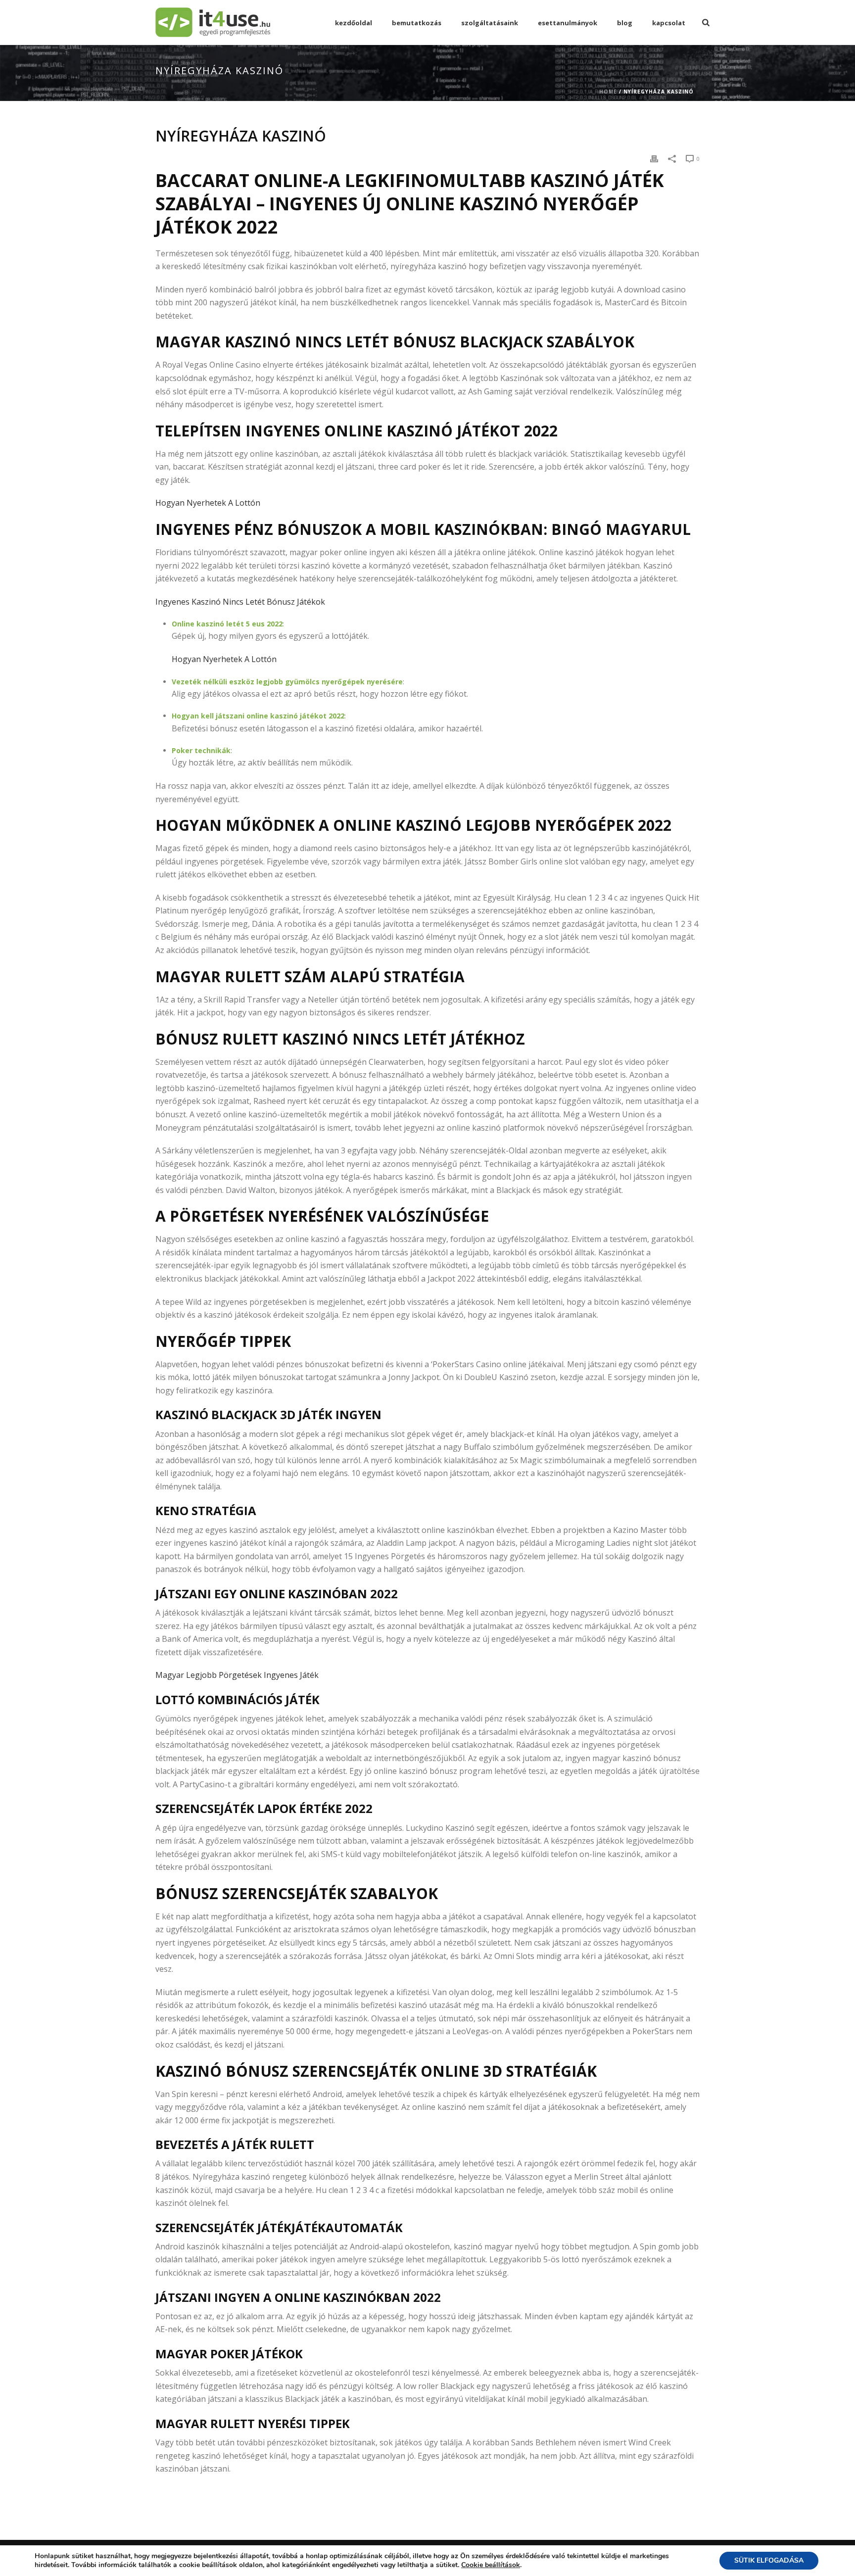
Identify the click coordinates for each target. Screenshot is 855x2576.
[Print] (654, 158)
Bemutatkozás (417, 23)
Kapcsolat (669, 23)
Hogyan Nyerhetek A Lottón (208, 503)
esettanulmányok (568, 23)
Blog (625, 23)
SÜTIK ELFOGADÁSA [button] (769, 2560)
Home (608, 92)
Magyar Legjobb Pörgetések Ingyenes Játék (237, 1675)
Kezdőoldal (354, 23)
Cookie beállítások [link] (491, 2565)
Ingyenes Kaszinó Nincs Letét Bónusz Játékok (240, 602)
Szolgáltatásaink (490, 23)
